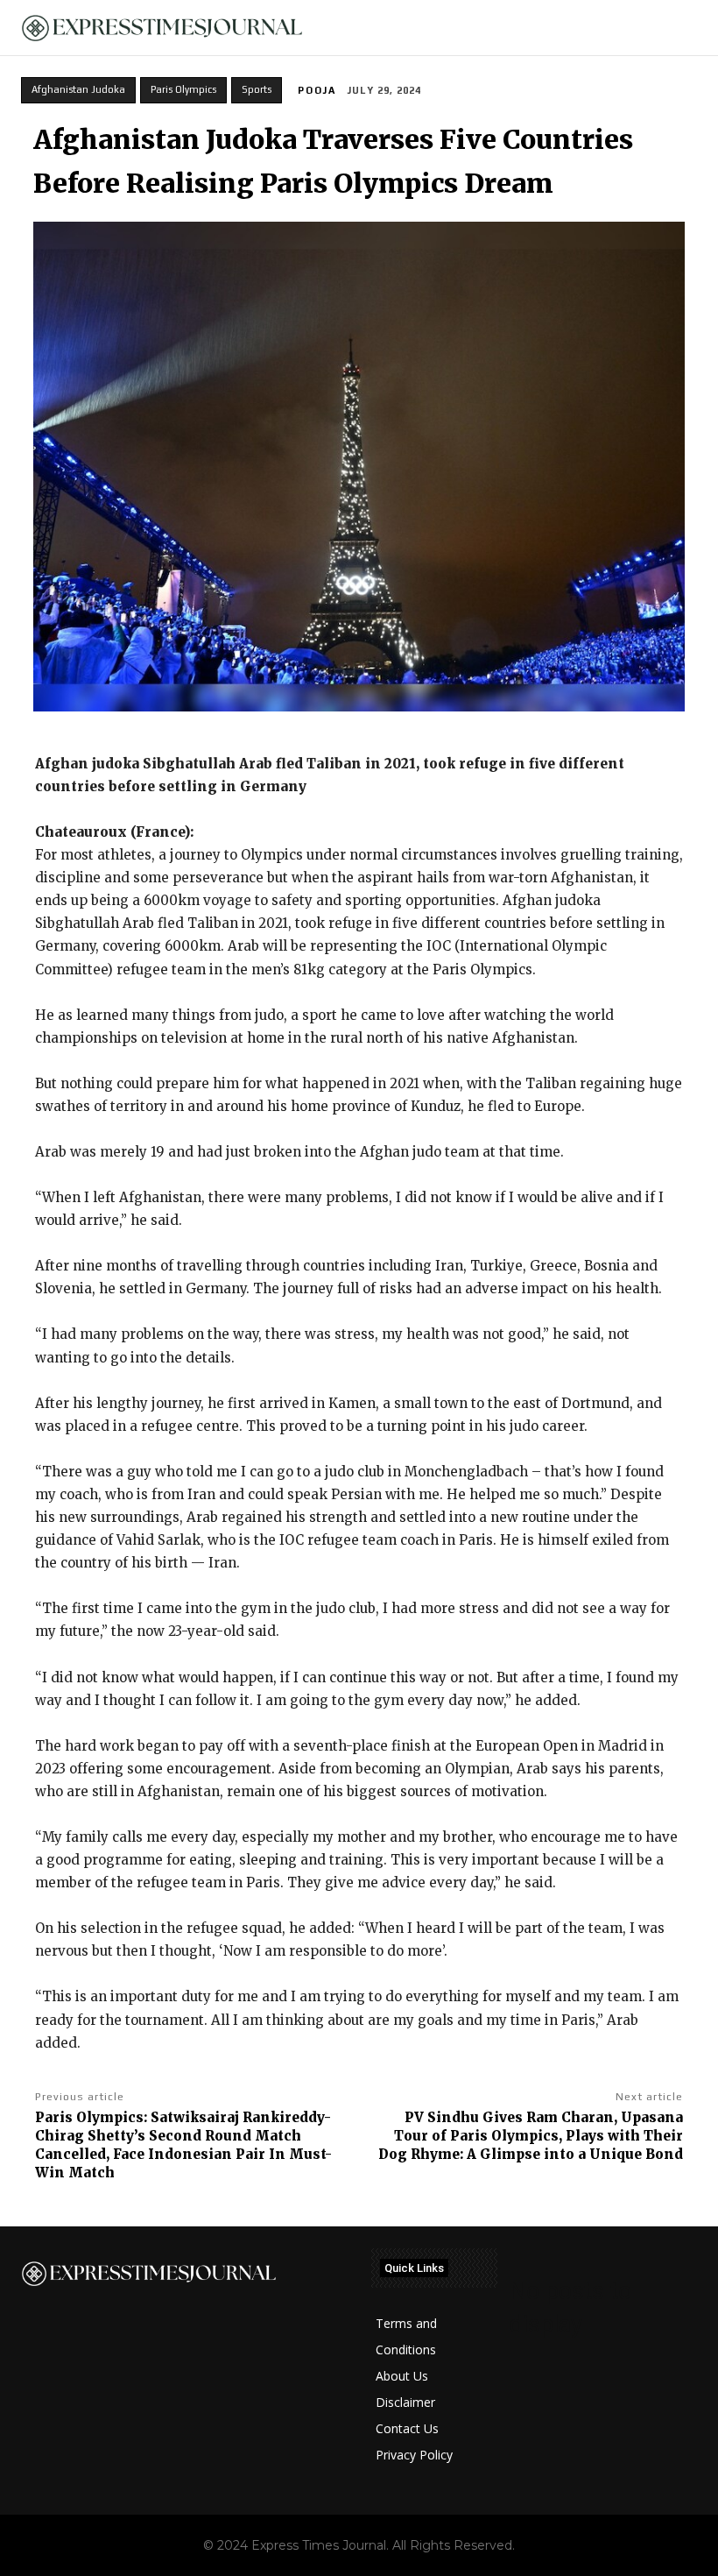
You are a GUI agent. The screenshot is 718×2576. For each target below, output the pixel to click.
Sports (257, 89)
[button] (694, 28)
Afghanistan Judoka (78, 89)
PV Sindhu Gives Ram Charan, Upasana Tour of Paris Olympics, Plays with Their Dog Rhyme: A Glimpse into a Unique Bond (531, 2136)
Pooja (317, 90)
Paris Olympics (183, 89)
